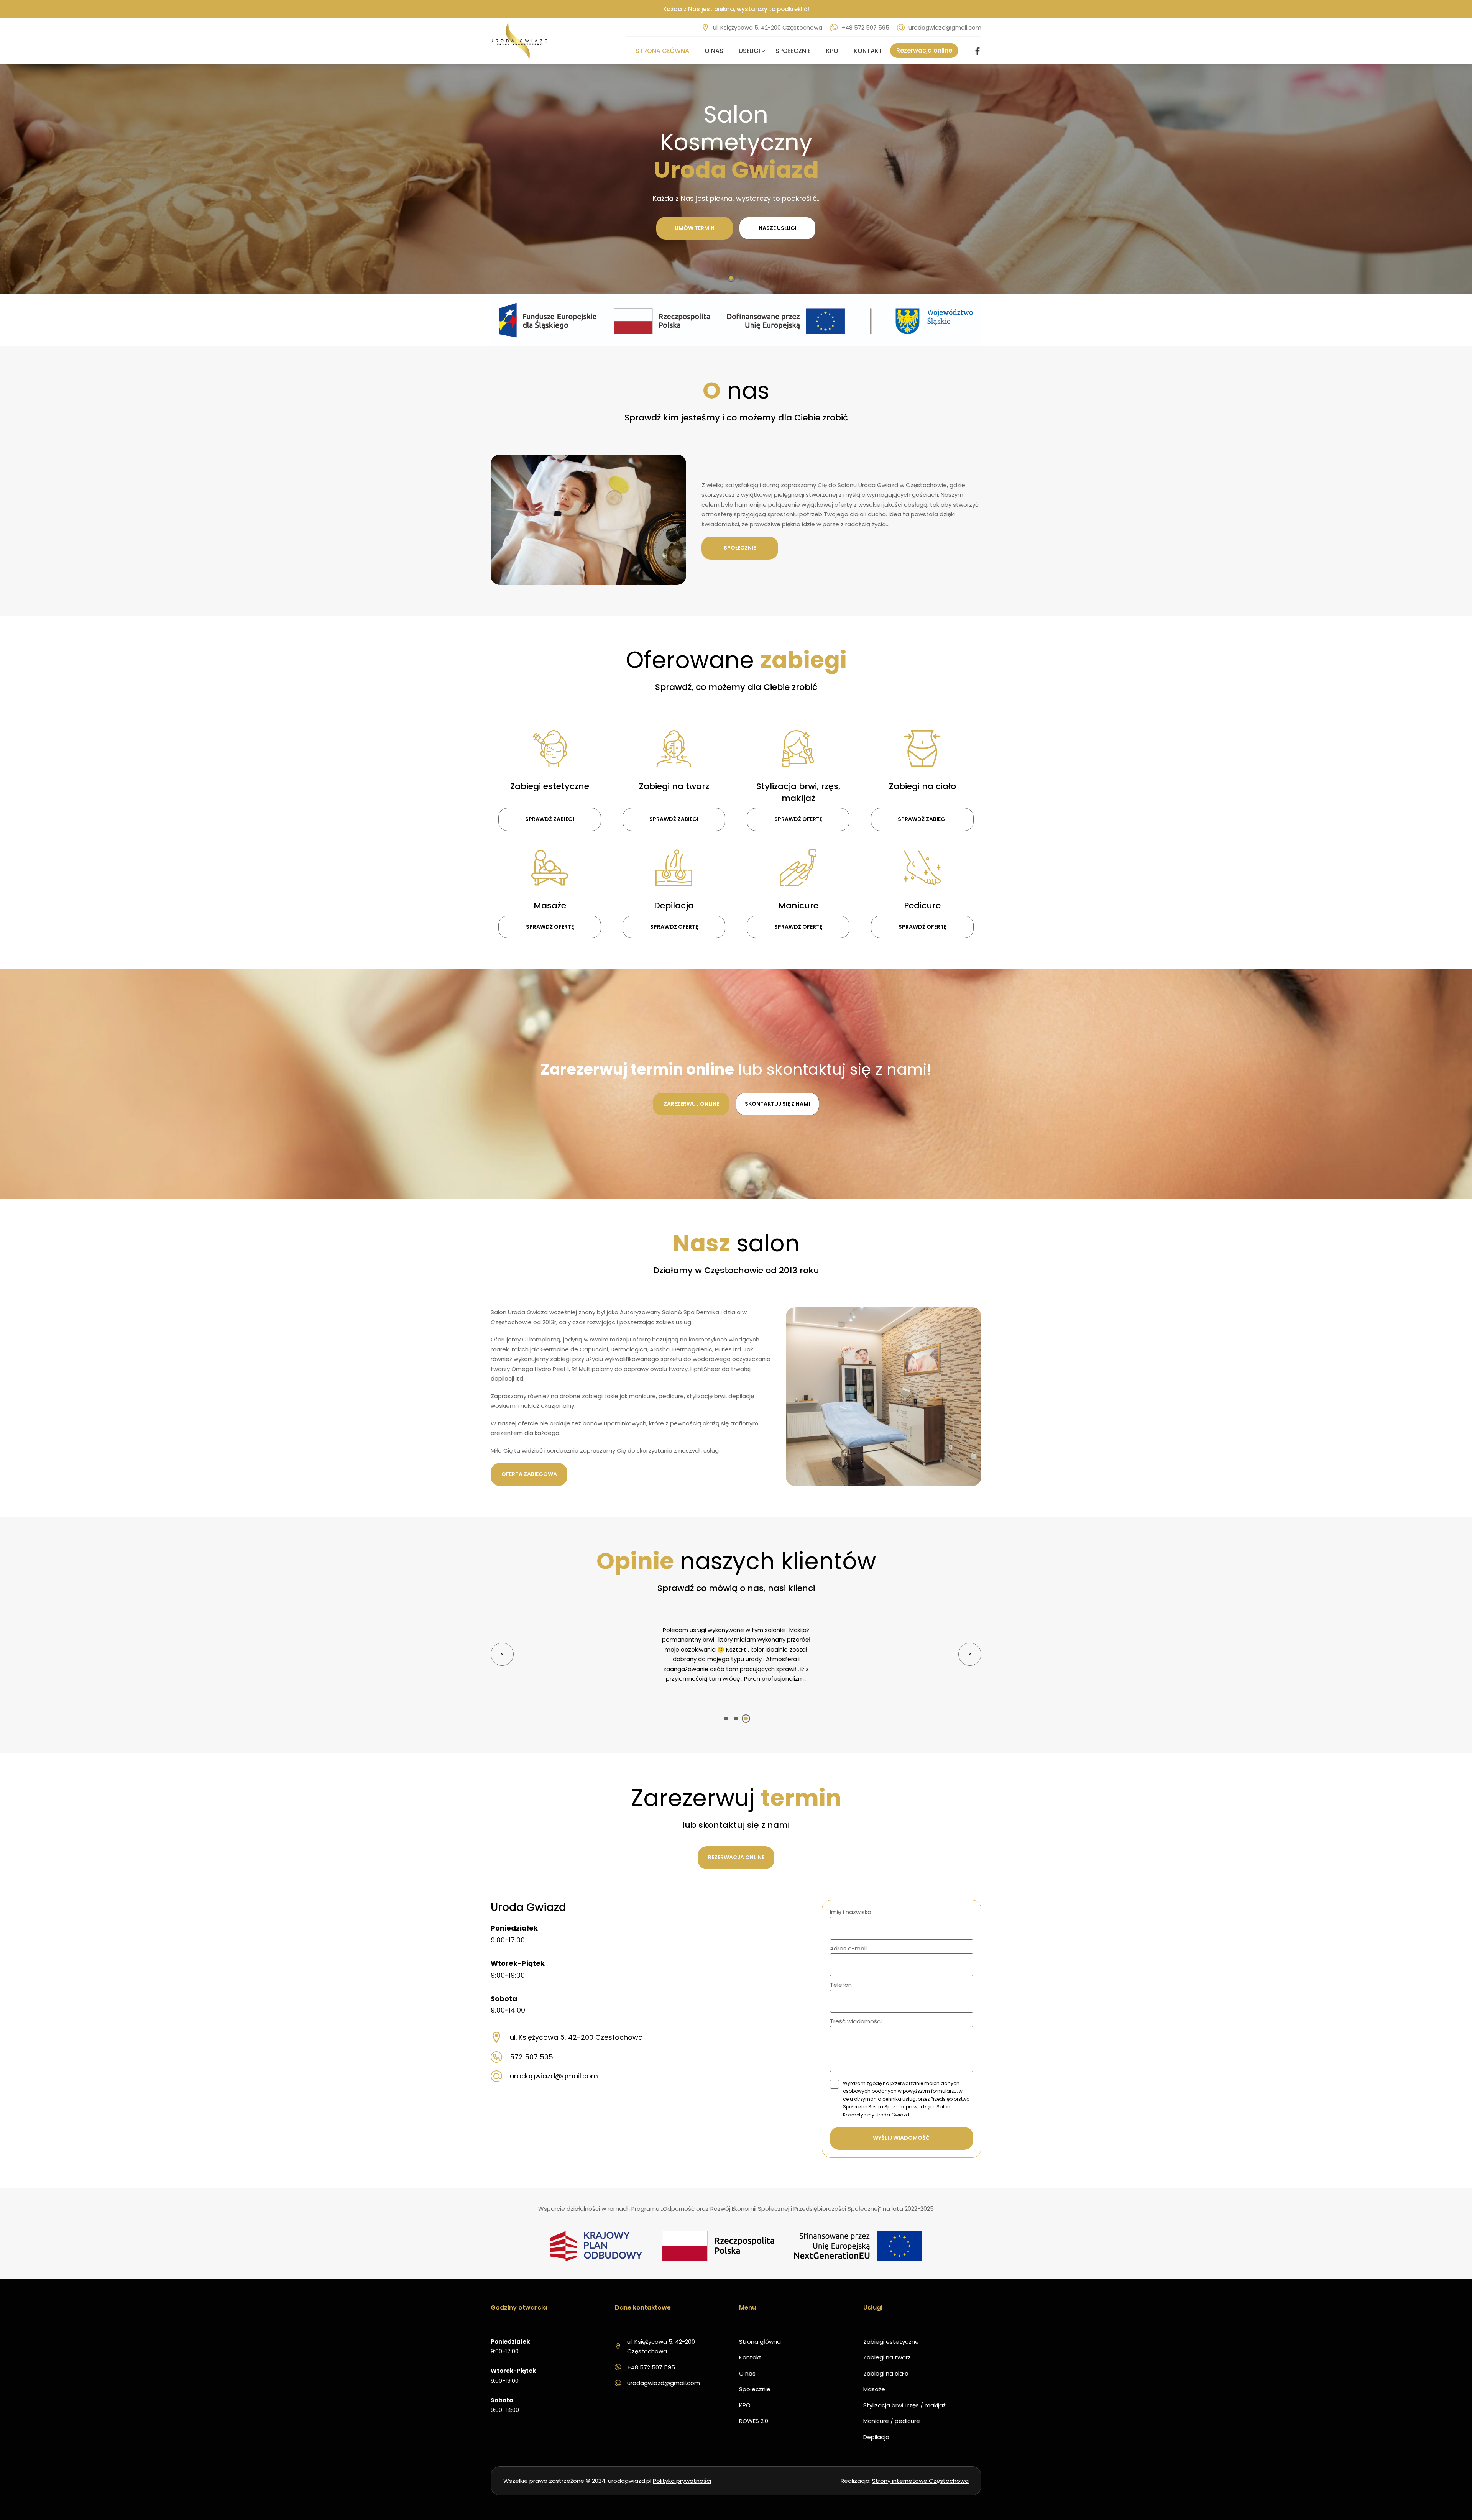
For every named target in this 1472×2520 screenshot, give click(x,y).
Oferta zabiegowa (529, 1474)
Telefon (841, 1985)
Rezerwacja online (924, 50)
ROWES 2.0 (754, 2421)
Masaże (874, 2389)
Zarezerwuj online (691, 1104)
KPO (832, 51)
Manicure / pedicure (892, 2421)
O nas (714, 51)
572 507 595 (531, 2057)
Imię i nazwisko (851, 1912)
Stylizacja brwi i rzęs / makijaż (904, 2405)
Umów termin (695, 228)
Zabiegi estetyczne (891, 2342)
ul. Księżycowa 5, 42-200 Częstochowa (768, 27)
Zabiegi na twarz (887, 2357)
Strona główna (662, 51)
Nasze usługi (778, 228)
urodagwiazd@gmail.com (945, 27)
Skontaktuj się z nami (777, 1104)
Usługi (749, 51)
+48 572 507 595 (865, 27)
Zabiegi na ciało (886, 2373)
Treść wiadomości (856, 2021)
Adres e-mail (848, 1948)
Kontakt (868, 51)
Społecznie (793, 51)
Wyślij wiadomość (901, 2138)
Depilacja (876, 2437)
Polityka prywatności (682, 2481)
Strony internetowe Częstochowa (920, 2481)
